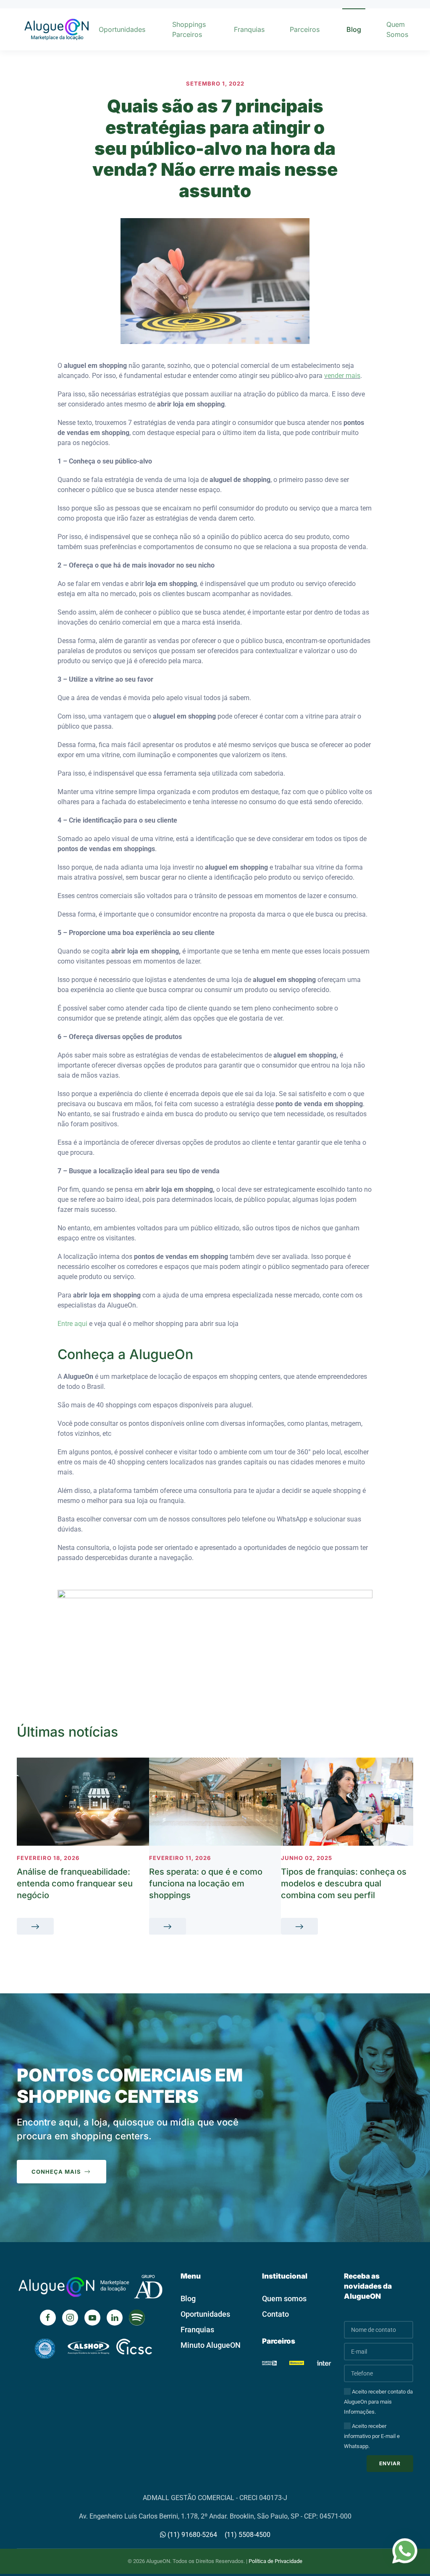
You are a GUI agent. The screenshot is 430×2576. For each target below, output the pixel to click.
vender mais (342, 376)
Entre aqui (72, 1324)
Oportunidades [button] (122, 29)
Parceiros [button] (305, 29)
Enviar (390, 2463)
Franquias (249, 29)
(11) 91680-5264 (191, 2535)
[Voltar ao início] (56, 29)
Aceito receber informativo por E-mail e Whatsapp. (372, 2436)
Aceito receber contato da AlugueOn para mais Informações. (378, 2402)
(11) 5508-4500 (248, 2535)
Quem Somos (397, 29)
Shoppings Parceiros (189, 29)
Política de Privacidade (275, 2561)
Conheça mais (56, 2172)
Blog (354, 29)
